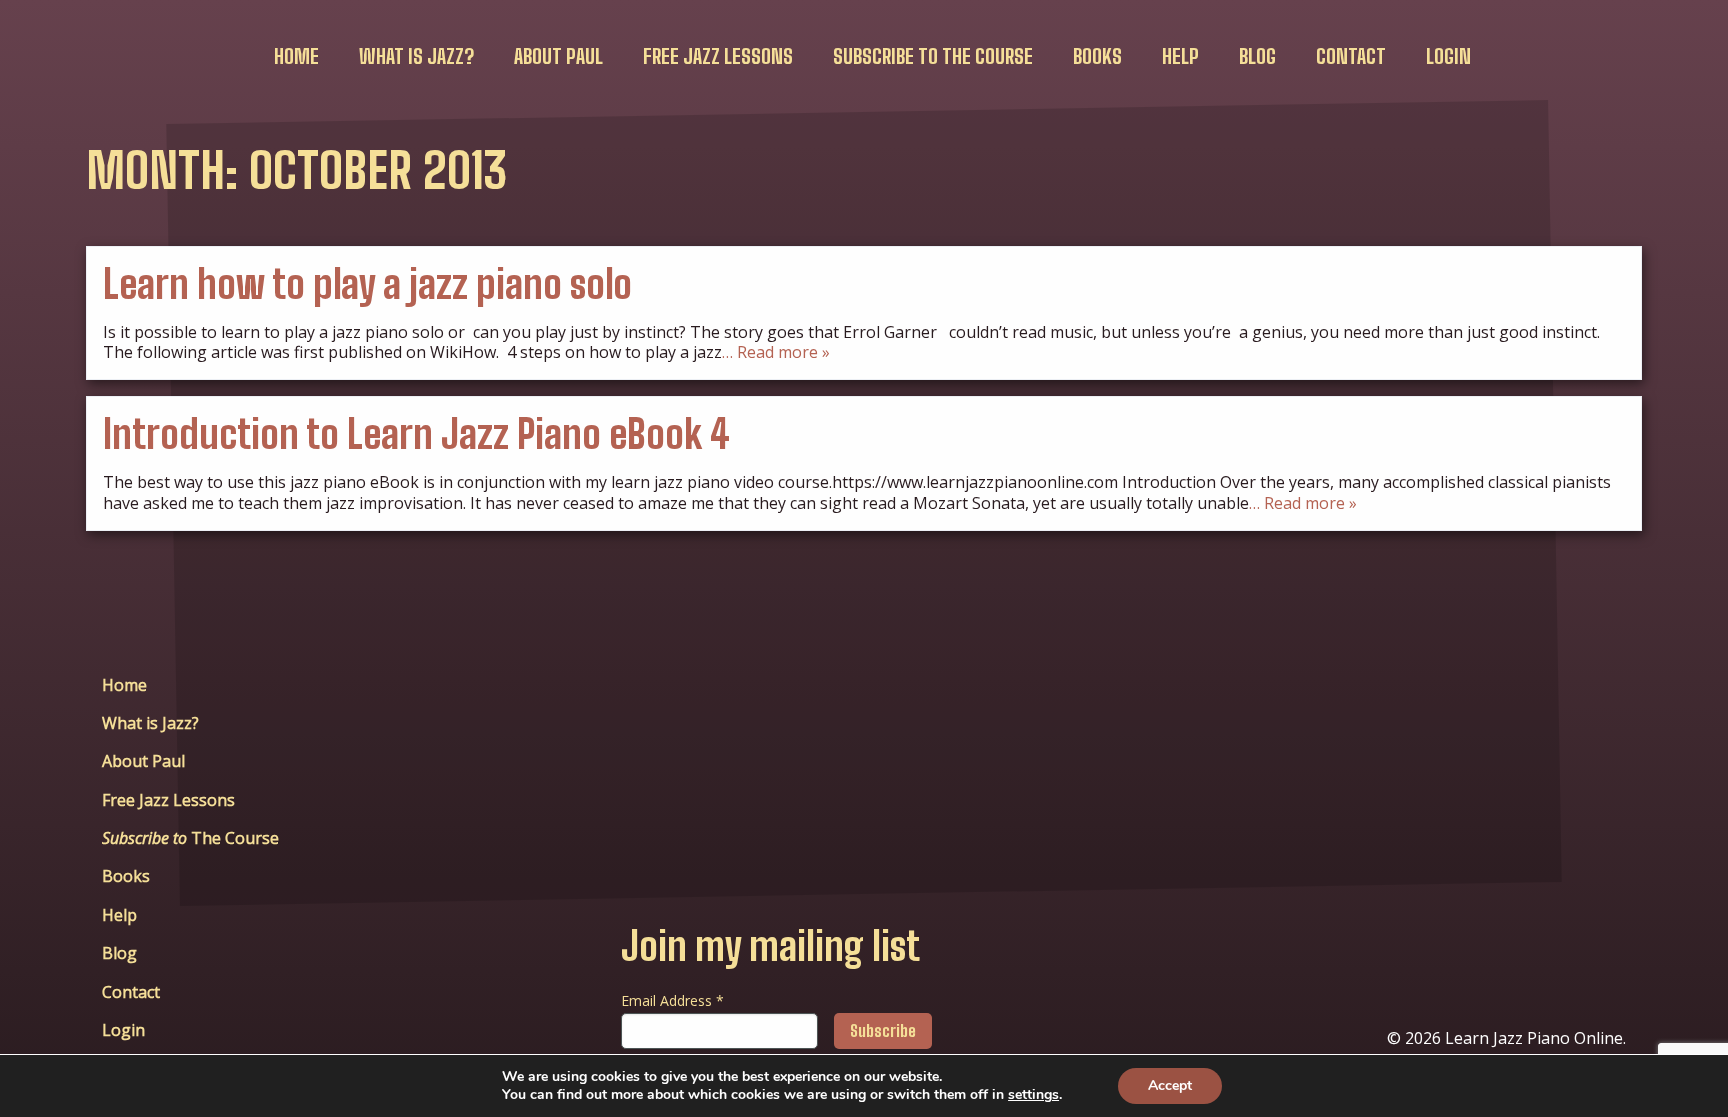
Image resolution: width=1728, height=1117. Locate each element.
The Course (933, 56)
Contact (1351, 56)
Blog (1257, 56)
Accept (1170, 1085)
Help (1180, 56)
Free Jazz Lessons (718, 56)
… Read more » (776, 352)
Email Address (672, 1000)
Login (1448, 56)
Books (1097, 56)
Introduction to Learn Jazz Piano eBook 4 (416, 434)
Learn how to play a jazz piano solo (367, 284)
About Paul (558, 56)
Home (296, 56)
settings (1033, 1095)
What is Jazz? (416, 56)
